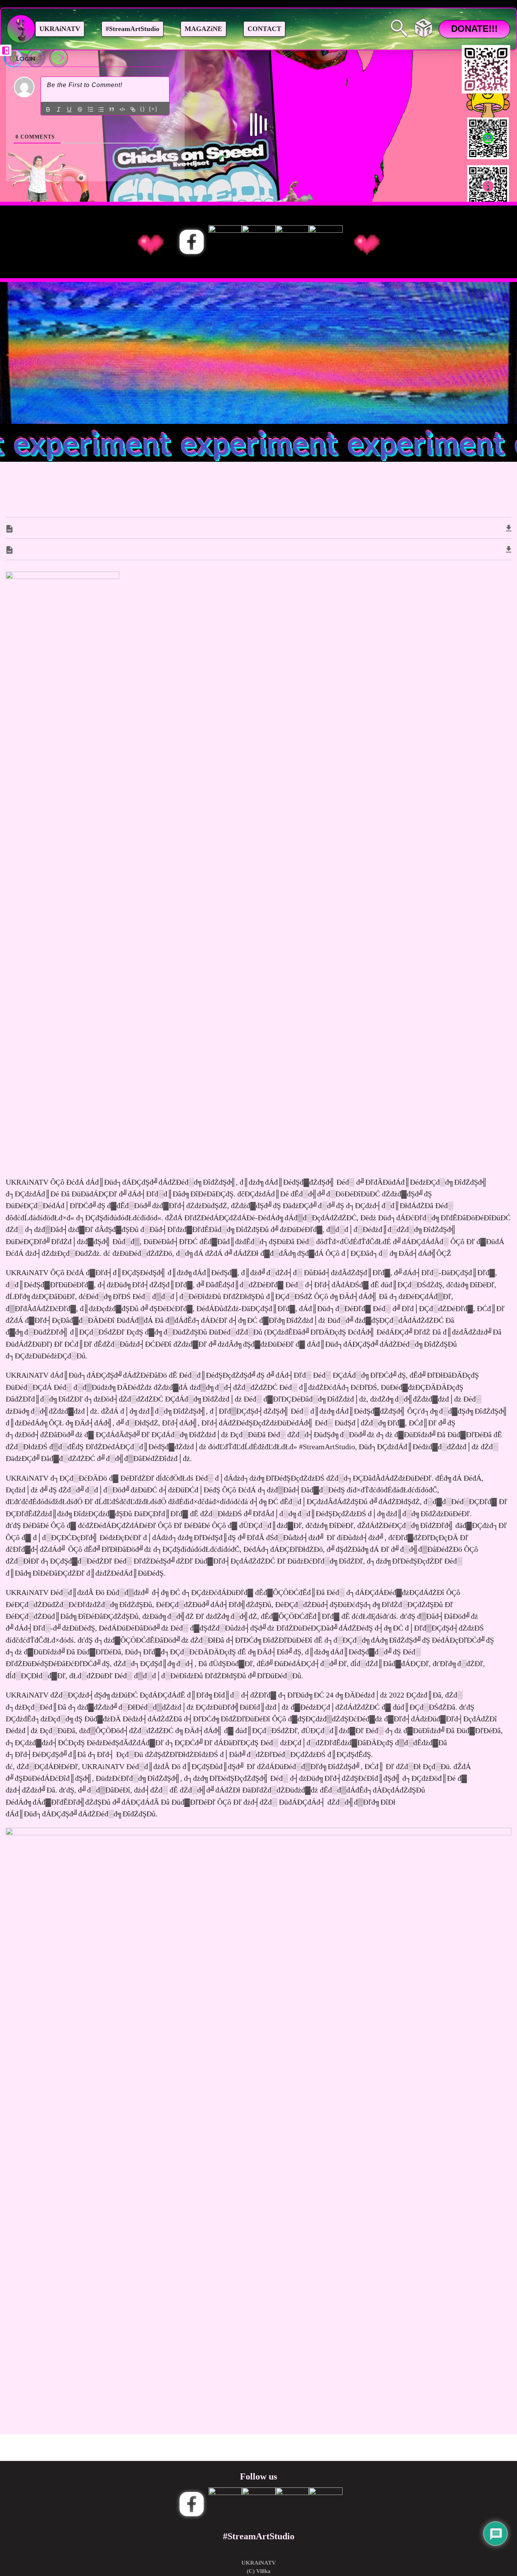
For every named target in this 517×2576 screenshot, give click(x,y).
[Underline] (69, 109)
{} (143, 109)
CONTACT (264, 29)
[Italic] (59, 109)
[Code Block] (122, 109)
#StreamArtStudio (132, 29)
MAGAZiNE (203, 29)
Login (25, 58)
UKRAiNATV (60, 29)
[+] (153, 109)
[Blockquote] (112, 109)
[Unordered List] (101, 109)
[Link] (133, 109)
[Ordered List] (90, 109)
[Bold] (48, 109)
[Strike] (80, 109)
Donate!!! (474, 29)
